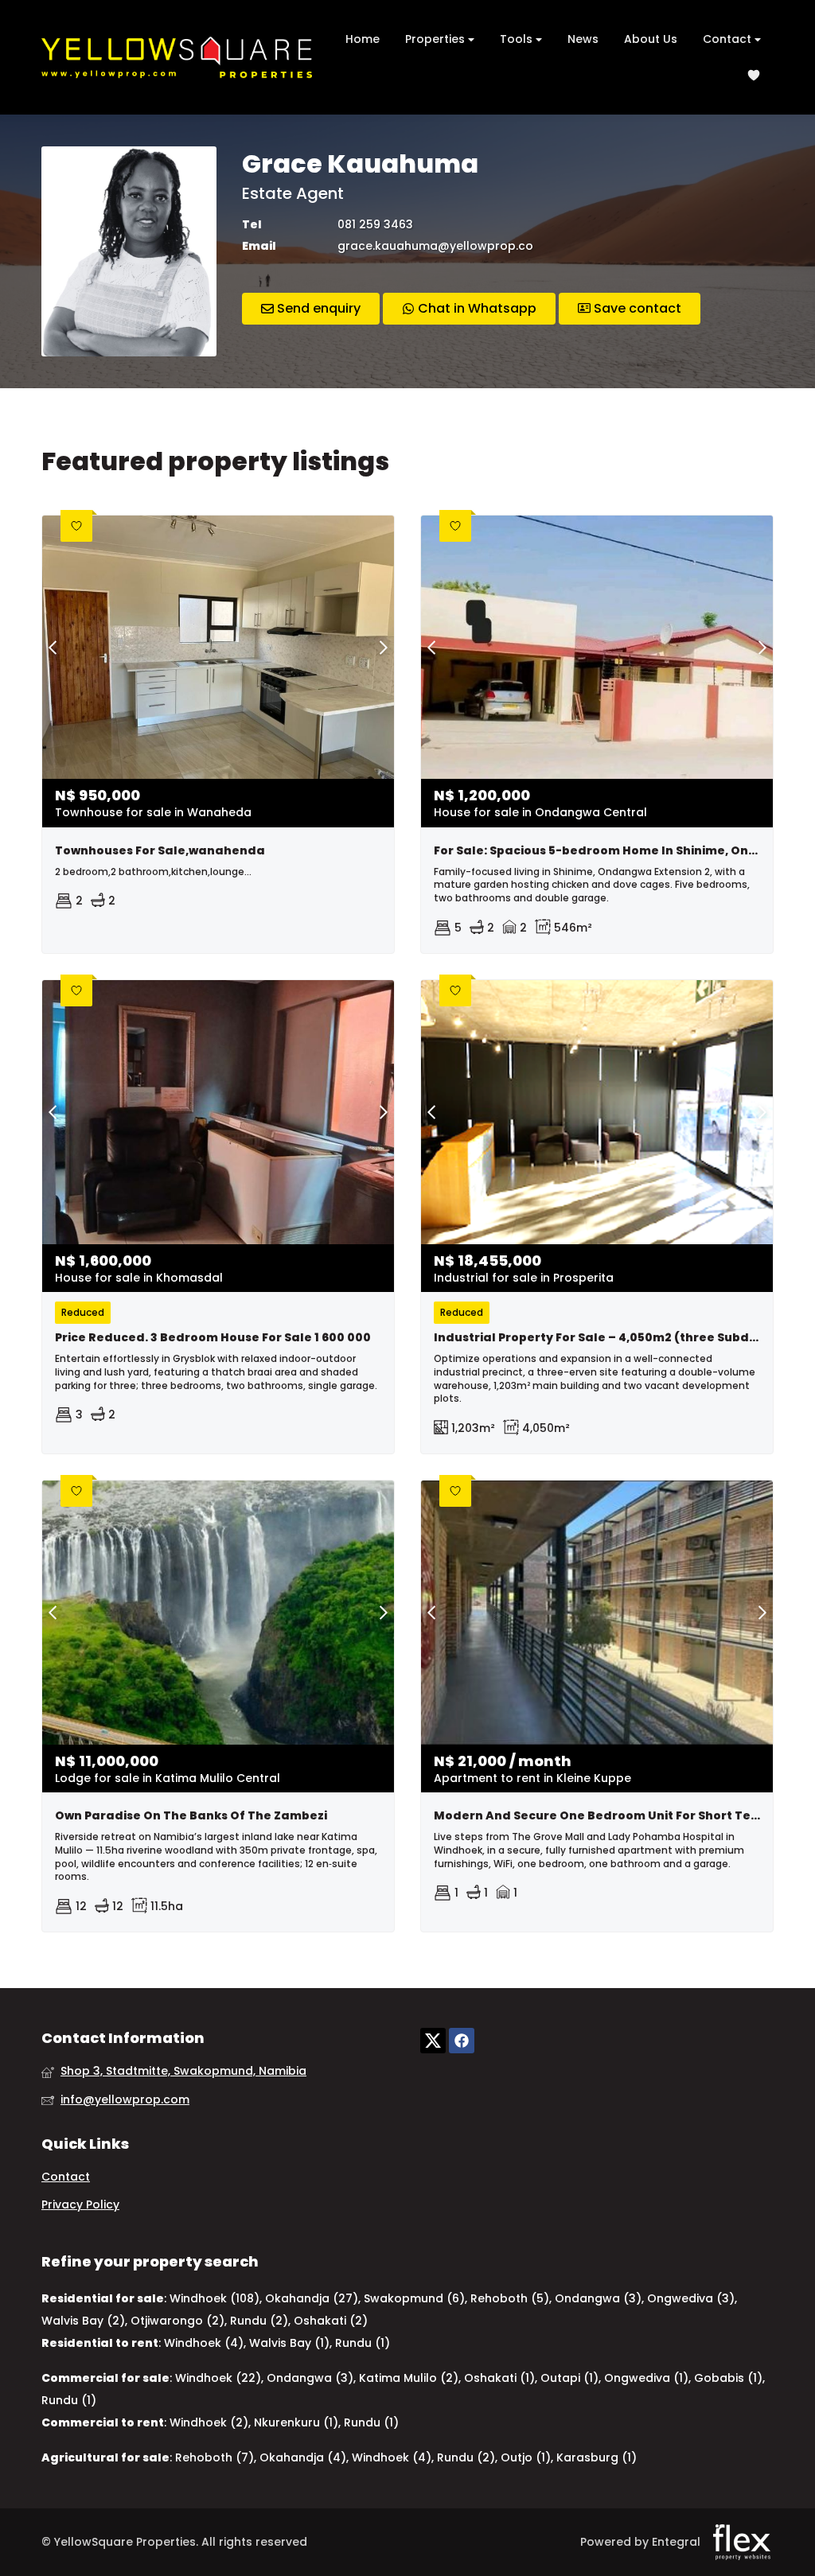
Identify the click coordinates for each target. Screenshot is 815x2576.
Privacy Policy (80, 2205)
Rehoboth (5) (510, 2298)
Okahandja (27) (312, 2298)
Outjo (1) (526, 2457)
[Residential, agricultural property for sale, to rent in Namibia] (177, 57)
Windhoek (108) (214, 2298)
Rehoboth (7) (214, 2457)
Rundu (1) (363, 2343)
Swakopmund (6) (414, 2298)
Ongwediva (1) (646, 2378)
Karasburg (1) (597, 2457)
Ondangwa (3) (598, 2298)
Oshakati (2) (331, 2321)
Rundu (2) (259, 2321)
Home (363, 39)
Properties (437, 39)
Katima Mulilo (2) (409, 2378)
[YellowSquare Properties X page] (433, 2041)
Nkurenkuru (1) (296, 2422)
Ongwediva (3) (691, 2298)
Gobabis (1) (728, 2378)
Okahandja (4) (303, 2457)
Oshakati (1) (499, 2378)
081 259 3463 (375, 225)
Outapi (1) (569, 2378)
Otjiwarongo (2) (177, 2321)
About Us (651, 39)
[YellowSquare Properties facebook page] (462, 2041)
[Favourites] (754, 75)
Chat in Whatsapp (476, 308)
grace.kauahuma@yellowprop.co (435, 246)
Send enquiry (317, 308)
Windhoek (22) (218, 2378)
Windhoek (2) (209, 2422)
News (583, 39)
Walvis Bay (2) (83, 2321)
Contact (729, 39)
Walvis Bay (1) (289, 2343)
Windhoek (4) (204, 2343)
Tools (518, 39)
